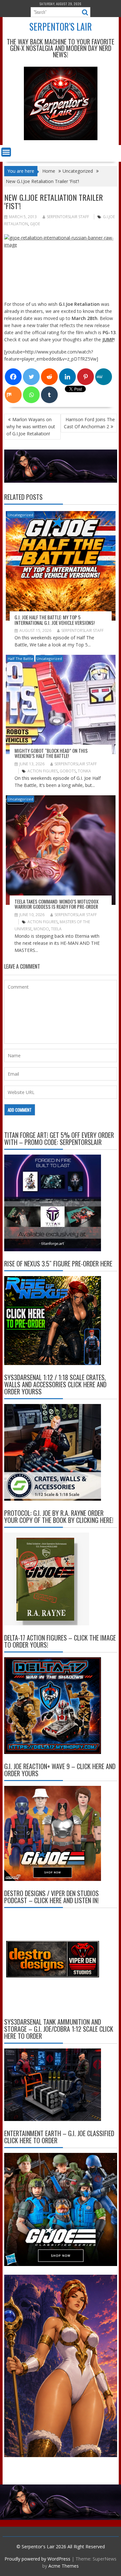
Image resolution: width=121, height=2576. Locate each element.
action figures (43, 771)
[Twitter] (31, 377)
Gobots (68, 771)
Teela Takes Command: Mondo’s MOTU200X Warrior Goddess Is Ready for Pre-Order (56, 904)
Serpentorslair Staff (68, 217)
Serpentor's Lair (61, 27)
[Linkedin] (67, 377)
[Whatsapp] (31, 395)
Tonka (84, 771)
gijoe (35, 224)
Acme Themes (64, 2566)
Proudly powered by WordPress (37, 2559)
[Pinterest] (86, 377)
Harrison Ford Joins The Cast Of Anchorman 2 (89, 423)
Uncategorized (20, 515)
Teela (56, 929)
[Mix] (13, 395)
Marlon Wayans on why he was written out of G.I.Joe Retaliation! (31, 426)
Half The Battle (20, 659)
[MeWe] (104, 377)
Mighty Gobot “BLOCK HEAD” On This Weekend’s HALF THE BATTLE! (51, 753)
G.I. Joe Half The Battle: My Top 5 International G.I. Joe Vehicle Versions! (55, 620)
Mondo (41, 929)
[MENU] (6, 152)
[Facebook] (13, 377)
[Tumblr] (49, 395)
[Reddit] (49, 377)
